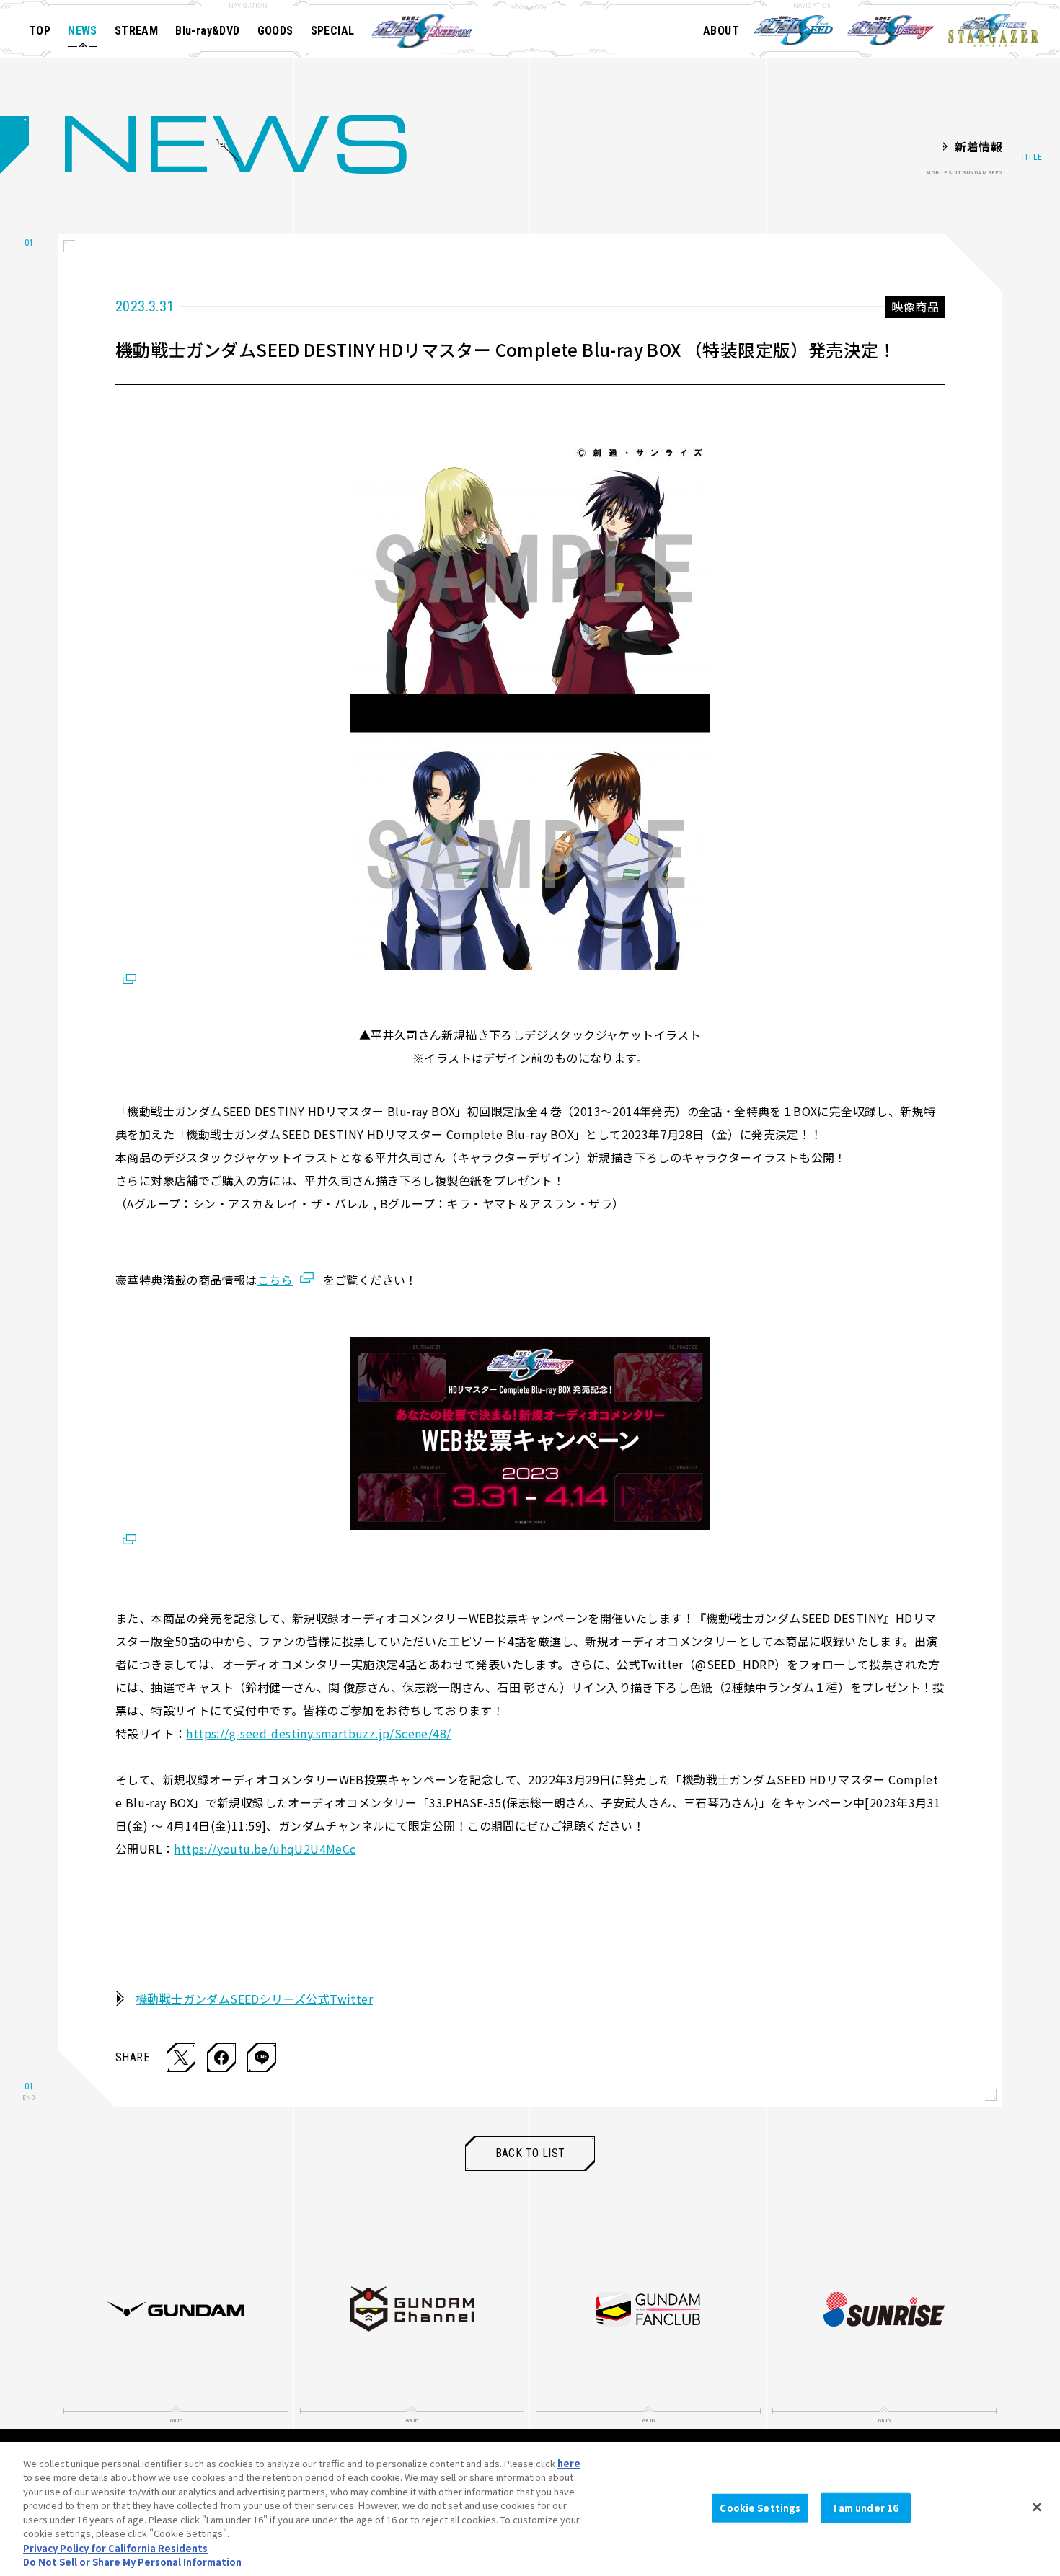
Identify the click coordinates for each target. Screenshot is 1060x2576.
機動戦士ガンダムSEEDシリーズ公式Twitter (254, 1999)
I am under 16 (866, 2508)
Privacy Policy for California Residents (115, 2548)
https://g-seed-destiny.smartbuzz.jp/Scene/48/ (318, 1733)
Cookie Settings (760, 2508)
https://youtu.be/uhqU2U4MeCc (265, 1849)
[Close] (1037, 2507)
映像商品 (915, 306)
